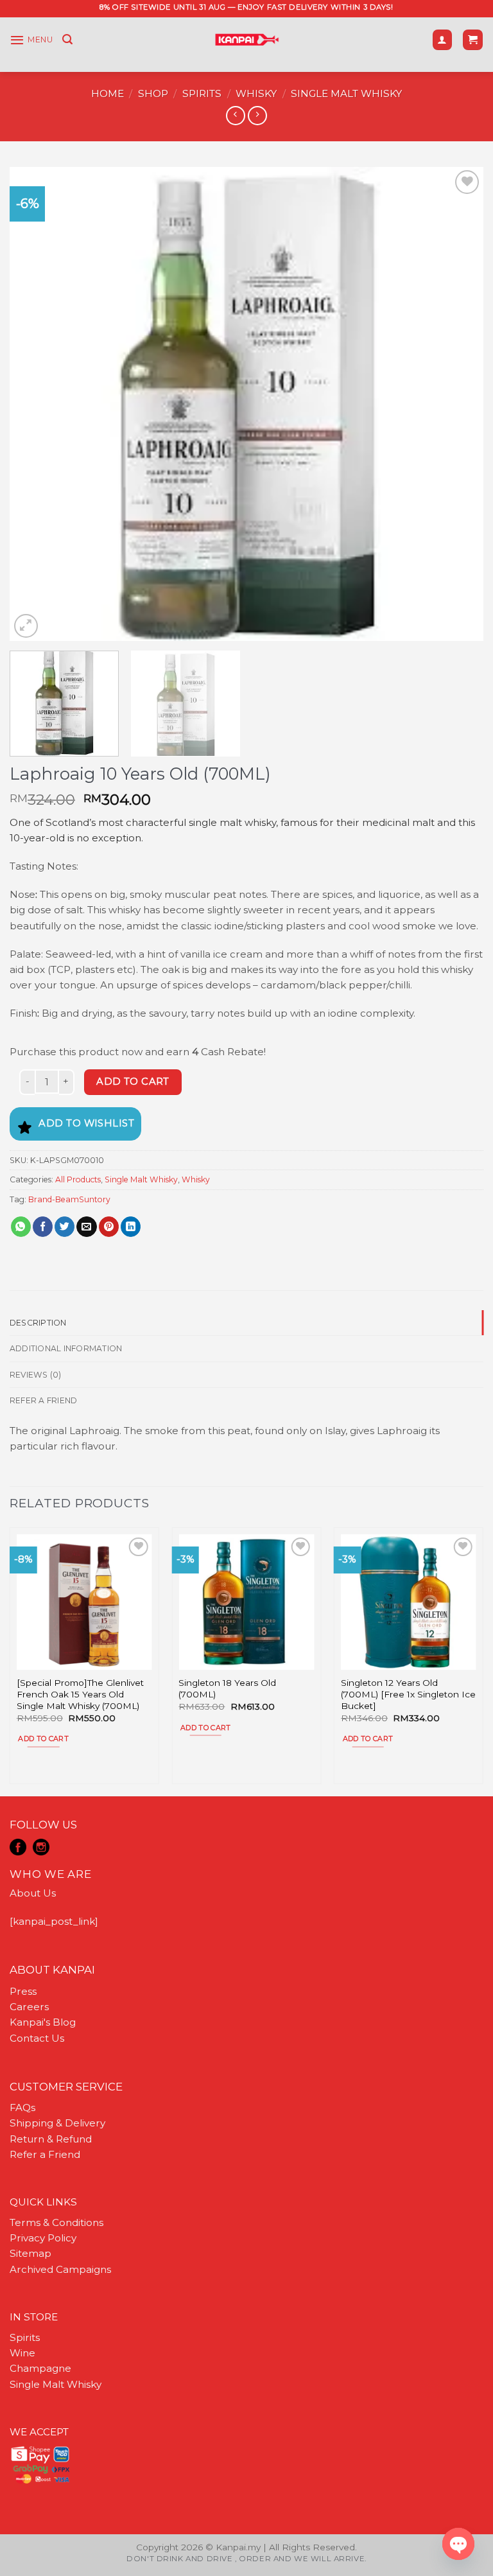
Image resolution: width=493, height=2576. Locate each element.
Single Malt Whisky (346, 93)
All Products (78, 1179)
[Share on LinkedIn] (131, 1227)
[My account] (442, 39)
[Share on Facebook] (43, 1227)
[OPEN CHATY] (458, 2544)
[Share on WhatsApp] (21, 1227)
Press (23, 1991)
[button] (31, 40)
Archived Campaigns (60, 2269)
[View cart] (472, 39)
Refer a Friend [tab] (43, 1400)
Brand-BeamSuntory (69, 1199)
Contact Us (37, 2038)
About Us (33, 1893)
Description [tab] (38, 1323)
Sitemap (30, 2253)
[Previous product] (257, 116)
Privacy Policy (43, 2238)
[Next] (458, 404)
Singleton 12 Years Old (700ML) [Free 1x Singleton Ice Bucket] (408, 1694)
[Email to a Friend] (86, 1227)
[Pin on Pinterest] (109, 1227)
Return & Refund (51, 2139)
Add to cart (133, 1082)
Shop (153, 93)
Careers (29, 2007)
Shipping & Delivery (57, 2123)
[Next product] (235, 116)
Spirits (202, 93)
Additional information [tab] (66, 1348)
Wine (22, 2353)
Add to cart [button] (43, 1739)
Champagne (40, 2368)
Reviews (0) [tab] (36, 1375)
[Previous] (35, 404)
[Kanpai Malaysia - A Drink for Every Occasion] (247, 40)
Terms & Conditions (56, 2222)
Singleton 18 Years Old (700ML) (227, 1688)
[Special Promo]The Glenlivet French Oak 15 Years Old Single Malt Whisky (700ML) (80, 1694)
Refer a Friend (45, 2154)
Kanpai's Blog (43, 2022)
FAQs (22, 2107)
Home (108, 93)
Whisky (256, 93)
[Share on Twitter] (65, 1227)
